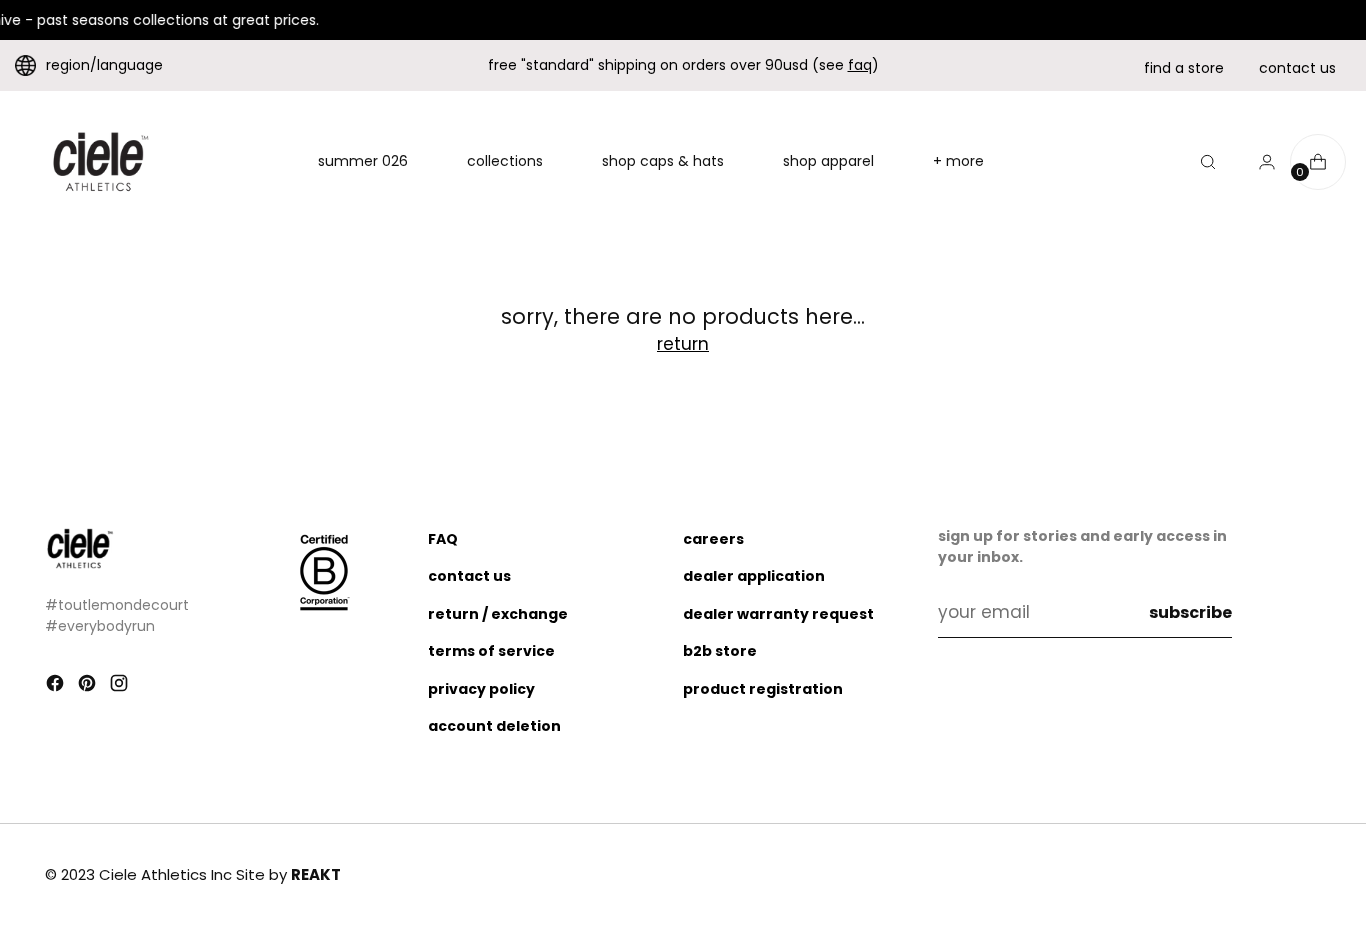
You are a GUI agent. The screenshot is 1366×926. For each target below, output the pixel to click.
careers (713, 539)
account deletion (494, 726)
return (683, 344)
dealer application (754, 576)
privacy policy (481, 689)
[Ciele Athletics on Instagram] (121, 687)
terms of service (491, 651)
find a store (1184, 68)
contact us (1297, 68)
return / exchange (498, 614)
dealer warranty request (778, 614)
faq (860, 65)
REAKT (316, 874)
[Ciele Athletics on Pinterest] (89, 687)
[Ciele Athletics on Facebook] (57, 687)
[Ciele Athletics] (100, 162)
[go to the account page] (1259, 162)
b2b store (720, 651)
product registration (763, 689)
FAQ (443, 539)
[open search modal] (1208, 162)
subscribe (1190, 612)
